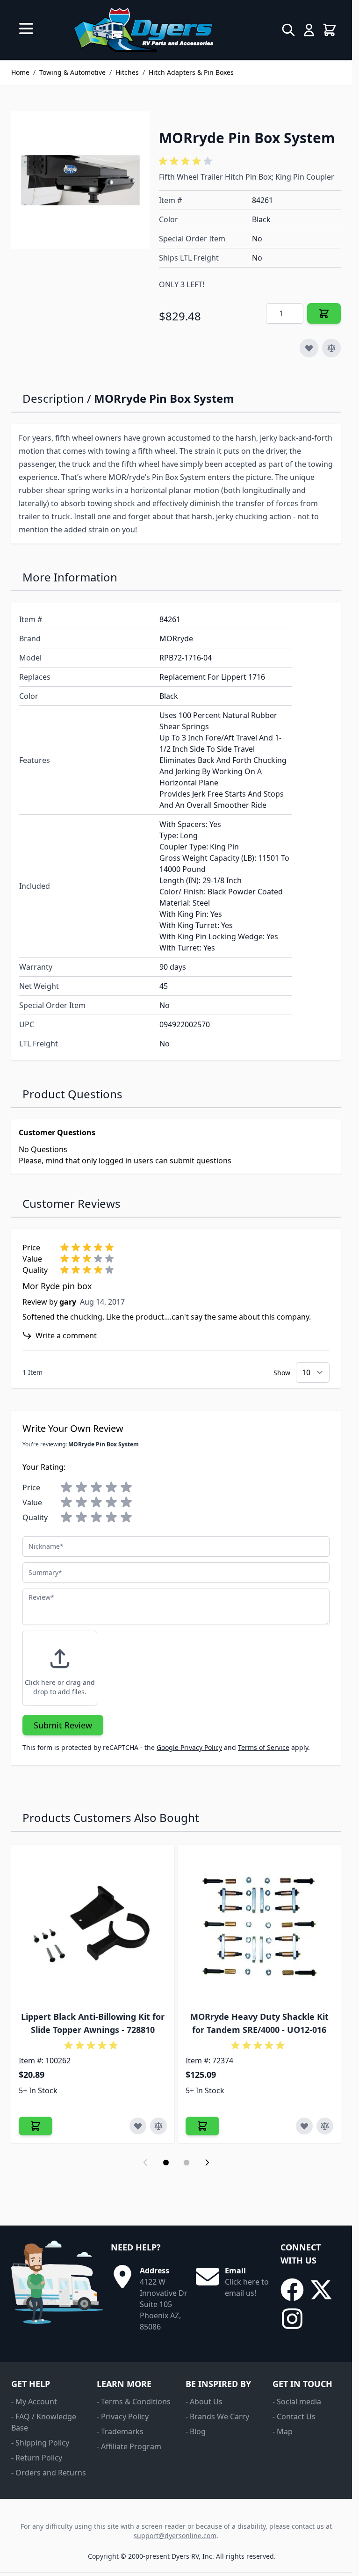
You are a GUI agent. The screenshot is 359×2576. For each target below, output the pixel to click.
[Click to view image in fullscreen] (80, 180)
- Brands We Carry (217, 2416)
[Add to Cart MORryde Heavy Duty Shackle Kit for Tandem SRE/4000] (202, 2126)
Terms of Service (264, 1747)
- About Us (204, 2402)
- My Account (34, 2402)
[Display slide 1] (166, 2162)
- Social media (297, 2402)
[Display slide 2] (187, 2162)
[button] (187, 161)
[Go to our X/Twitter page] (321, 2290)
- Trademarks (120, 2431)
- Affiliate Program (129, 2446)
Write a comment (66, 1335)
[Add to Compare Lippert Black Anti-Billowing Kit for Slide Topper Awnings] (158, 2126)
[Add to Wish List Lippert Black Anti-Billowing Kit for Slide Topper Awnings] (138, 2126)
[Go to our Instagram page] (292, 2319)
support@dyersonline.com (175, 2536)
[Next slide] (207, 2162)
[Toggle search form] (288, 30)
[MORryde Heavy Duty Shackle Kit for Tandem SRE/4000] (260, 1927)
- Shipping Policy (40, 2443)
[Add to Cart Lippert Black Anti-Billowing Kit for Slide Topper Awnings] (36, 2126)
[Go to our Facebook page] (292, 2290)
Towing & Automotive (72, 72)
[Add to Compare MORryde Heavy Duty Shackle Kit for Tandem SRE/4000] (325, 2126)
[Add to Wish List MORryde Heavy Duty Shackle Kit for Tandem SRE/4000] (304, 2126)
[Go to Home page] (143, 30)
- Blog (196, 2431)
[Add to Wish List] (309, 348)
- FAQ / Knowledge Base (44, 2422)
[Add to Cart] (324, 313)
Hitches (127, 72)
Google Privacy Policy (189, 1747)
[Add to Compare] (331, 348)
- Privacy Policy (123, 2416)
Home (20, 72)
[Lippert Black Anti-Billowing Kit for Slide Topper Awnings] (93, 1927)
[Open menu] (26, 29)
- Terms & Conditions (134, 2402)
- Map (283, 2431)
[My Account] (309, 30)
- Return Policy (37, 2458)
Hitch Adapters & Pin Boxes (191, 72)
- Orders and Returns (49, 2473)
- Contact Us (294, 2416)
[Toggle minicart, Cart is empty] (330, 30)
